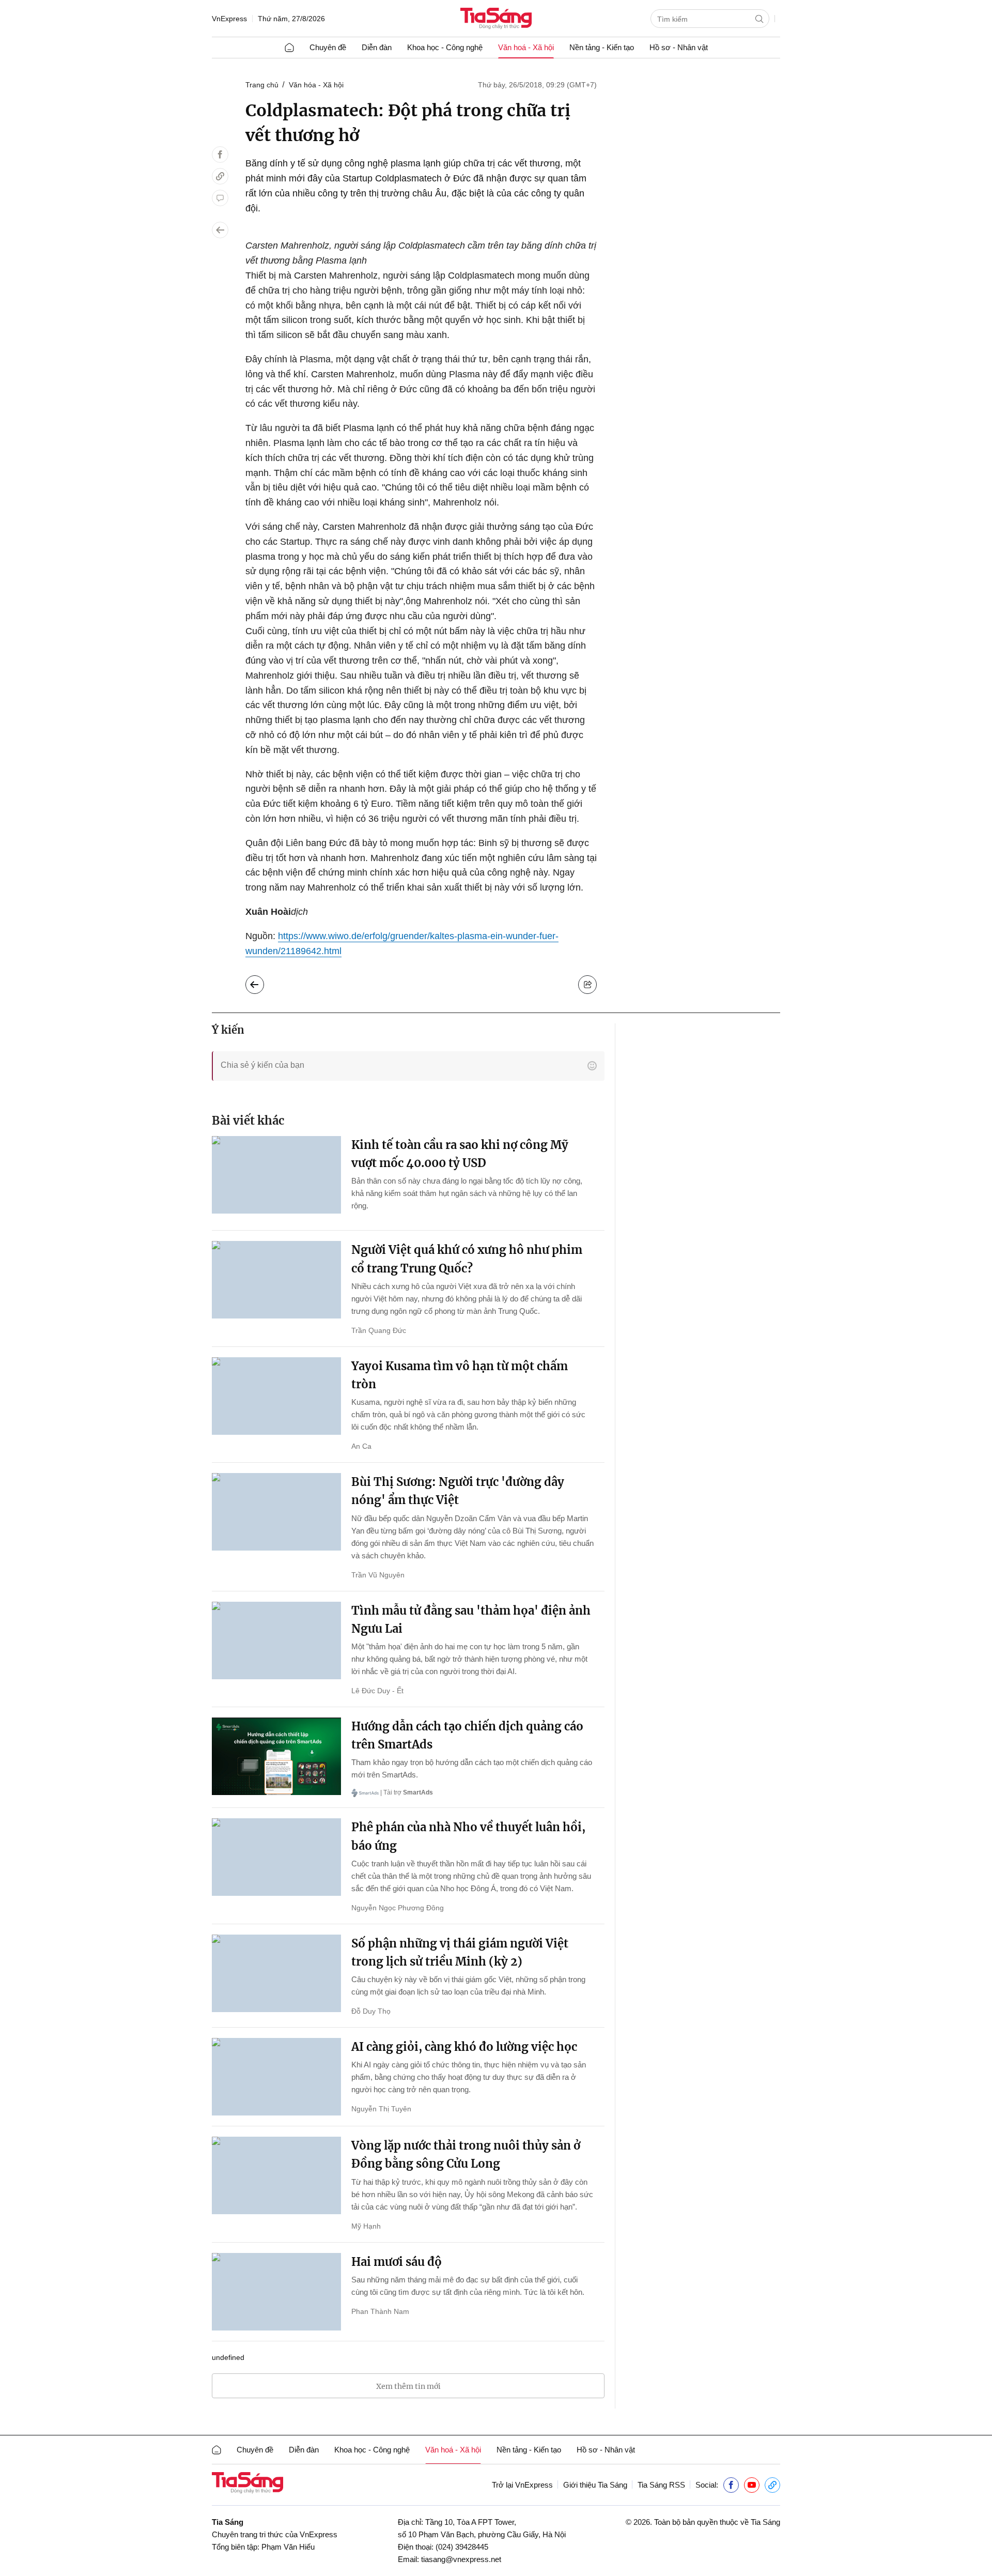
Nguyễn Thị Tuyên (381, 2109)
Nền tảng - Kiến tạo (602, 47)
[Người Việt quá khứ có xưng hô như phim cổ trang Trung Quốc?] (276, 1280)
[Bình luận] (220, 198)
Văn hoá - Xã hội (526, 47)
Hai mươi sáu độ (397, 2262)
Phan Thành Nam (380, 2311)
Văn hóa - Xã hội (316, 85)
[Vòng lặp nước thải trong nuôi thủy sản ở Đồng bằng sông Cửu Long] (276, 2175)
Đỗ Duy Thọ (371, 2011)
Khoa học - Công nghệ (445, 47)
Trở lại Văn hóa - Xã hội (263, 982)
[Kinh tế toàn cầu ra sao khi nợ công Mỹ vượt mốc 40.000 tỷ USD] (276, 1175)
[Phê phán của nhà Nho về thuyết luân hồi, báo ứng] (276, 1857)
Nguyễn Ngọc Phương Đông (398, 1908)
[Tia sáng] (496, 19)
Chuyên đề (328, 47)
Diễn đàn (377, 47)
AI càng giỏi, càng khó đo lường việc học (464, 2047)
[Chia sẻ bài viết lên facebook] (220, 155)
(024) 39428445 (462, 2547)
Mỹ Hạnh (366, 2226)
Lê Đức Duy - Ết (377, 1691)
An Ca (361, 1446)
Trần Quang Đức (379, 1330)
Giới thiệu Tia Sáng (595, 2485)
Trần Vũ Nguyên (378, 1575)
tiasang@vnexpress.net (461, 2559)
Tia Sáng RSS (661, 2485)
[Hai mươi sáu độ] (276, 2292)
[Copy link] (220, 176)
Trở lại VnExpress (522, 2485)
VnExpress (229, 19)
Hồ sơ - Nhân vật (679, 47)
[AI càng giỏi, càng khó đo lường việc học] (276, 2077)
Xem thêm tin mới (408, 2386)
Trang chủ (262, 85)
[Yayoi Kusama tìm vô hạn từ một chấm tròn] (276, 1396)
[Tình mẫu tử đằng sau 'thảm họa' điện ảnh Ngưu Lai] (276, 1640)
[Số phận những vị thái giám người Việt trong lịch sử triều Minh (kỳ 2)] (276, 1973)
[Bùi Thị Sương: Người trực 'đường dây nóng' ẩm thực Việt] (276, 1512)
